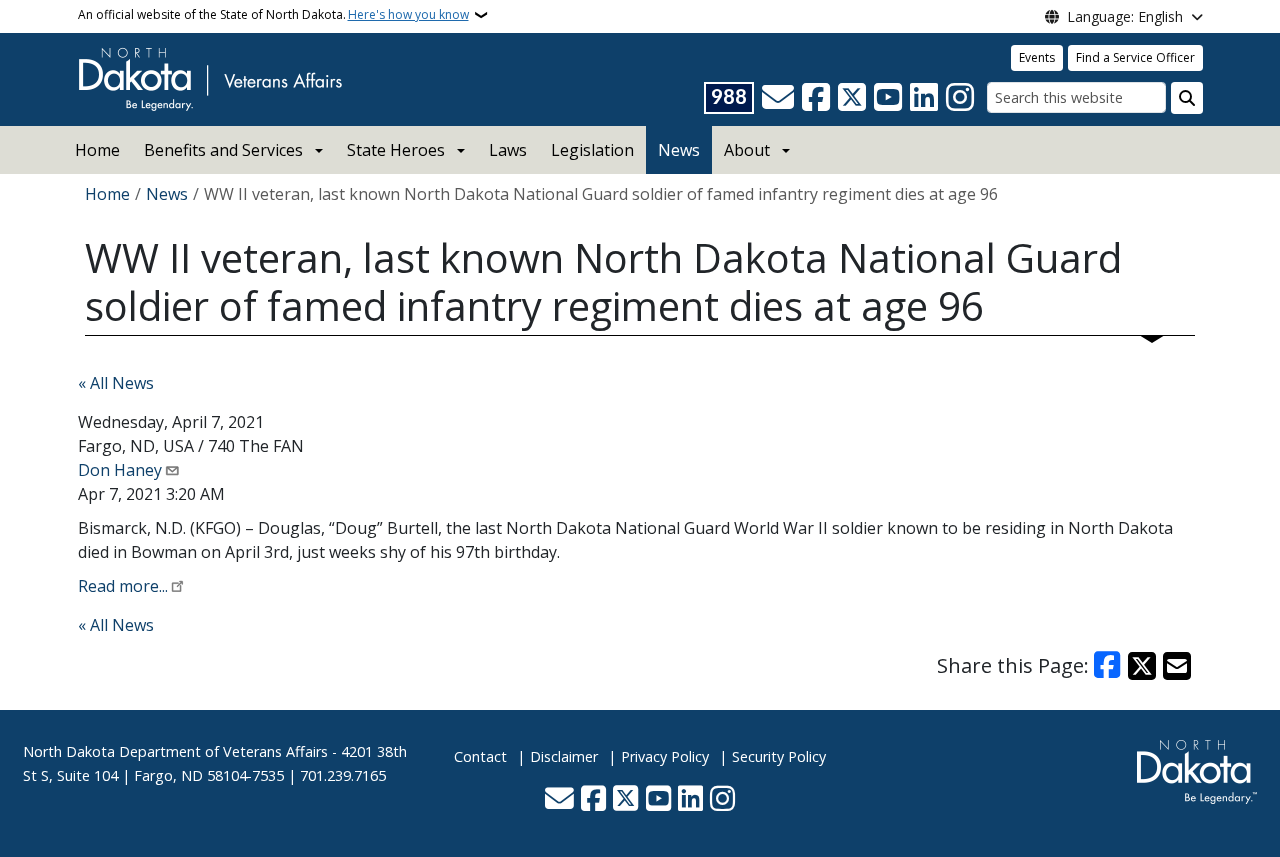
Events (1037, 57)
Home (97, 150)
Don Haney (120, 470)
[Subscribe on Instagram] (960, 98)
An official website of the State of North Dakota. (273, 14)
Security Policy (779, 756)
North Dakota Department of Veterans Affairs (175, 751)
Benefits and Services (223, 150)
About (747, 150)
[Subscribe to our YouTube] (888, 98)
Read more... (123, 586)
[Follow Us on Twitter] (852, 98)
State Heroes (396, 150)
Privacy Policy (665, 756)
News (679, 150)
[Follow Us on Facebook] (816, 98)
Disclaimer (564, 756)
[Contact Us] (778, 98)
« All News (116, 383)
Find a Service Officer (1135, 57)
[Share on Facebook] (1108, 666)
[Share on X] (1142, 666)
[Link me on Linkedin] (924, 98)
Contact (480, 756)
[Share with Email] (1177, 666)
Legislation (592, 150)
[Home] (210, 78)
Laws (508, 150)
